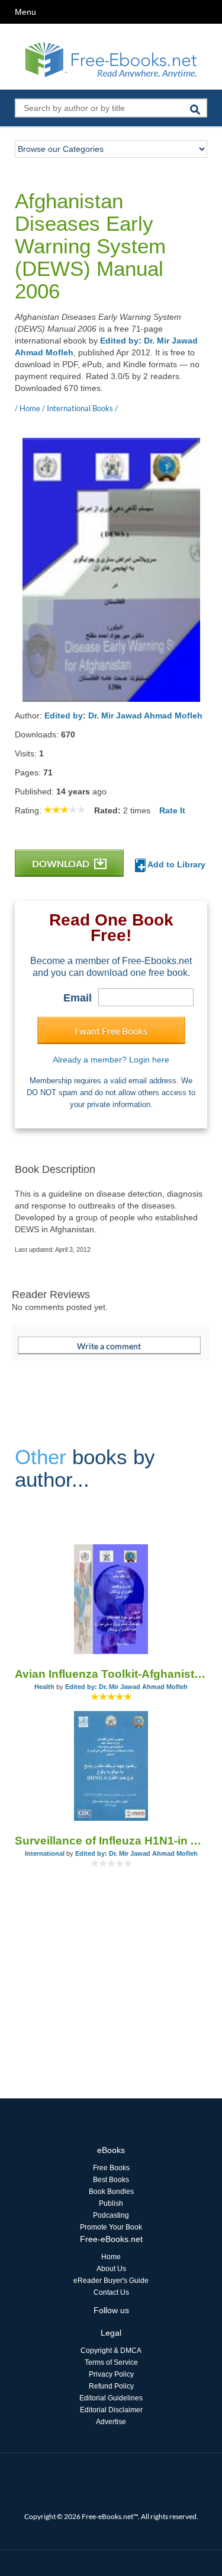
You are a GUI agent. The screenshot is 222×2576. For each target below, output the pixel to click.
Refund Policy (111, 2386)
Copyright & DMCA (111, 2351)
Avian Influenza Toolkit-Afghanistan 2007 (111, 1674)
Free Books (111, 2168)
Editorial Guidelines (111, 2398)
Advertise (111, 2422)
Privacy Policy (111, 2374)
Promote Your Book (111, 2227)
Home (111, 2257)
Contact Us (111, 2292)
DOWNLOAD (62, 864)
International (45, 1853)
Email (78, 998)
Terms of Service (111, 2362)
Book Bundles (111, 2192)
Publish (111, 2203)
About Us (111, 2269)
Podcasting (111, 2215)
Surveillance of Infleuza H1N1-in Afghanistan (111, 1841)
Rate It (172, 810)
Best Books (111, 2180)
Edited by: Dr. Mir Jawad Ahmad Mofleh (123, 715)
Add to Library (176, 864)
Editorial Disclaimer (111, 2410)
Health (44, 1687)
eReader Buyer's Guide (111, 2281)
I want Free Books (111, 1031)
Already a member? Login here (111, 1060)
